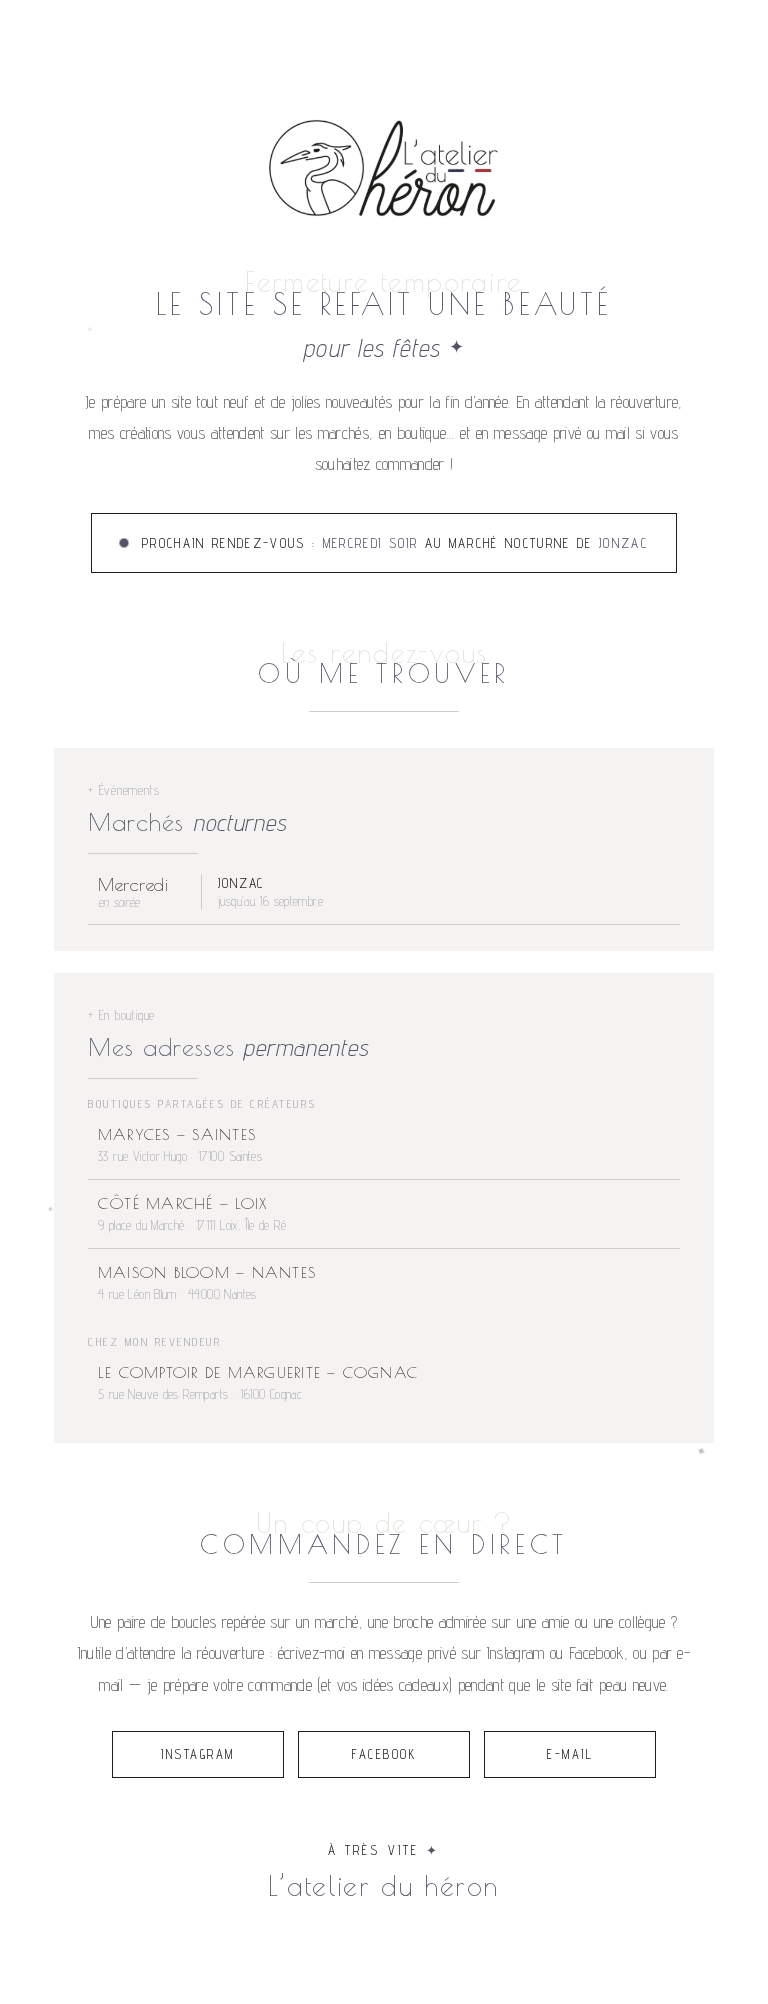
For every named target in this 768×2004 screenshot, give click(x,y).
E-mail (570, 1754)
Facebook (384, 1754)
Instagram (198, 1754)
